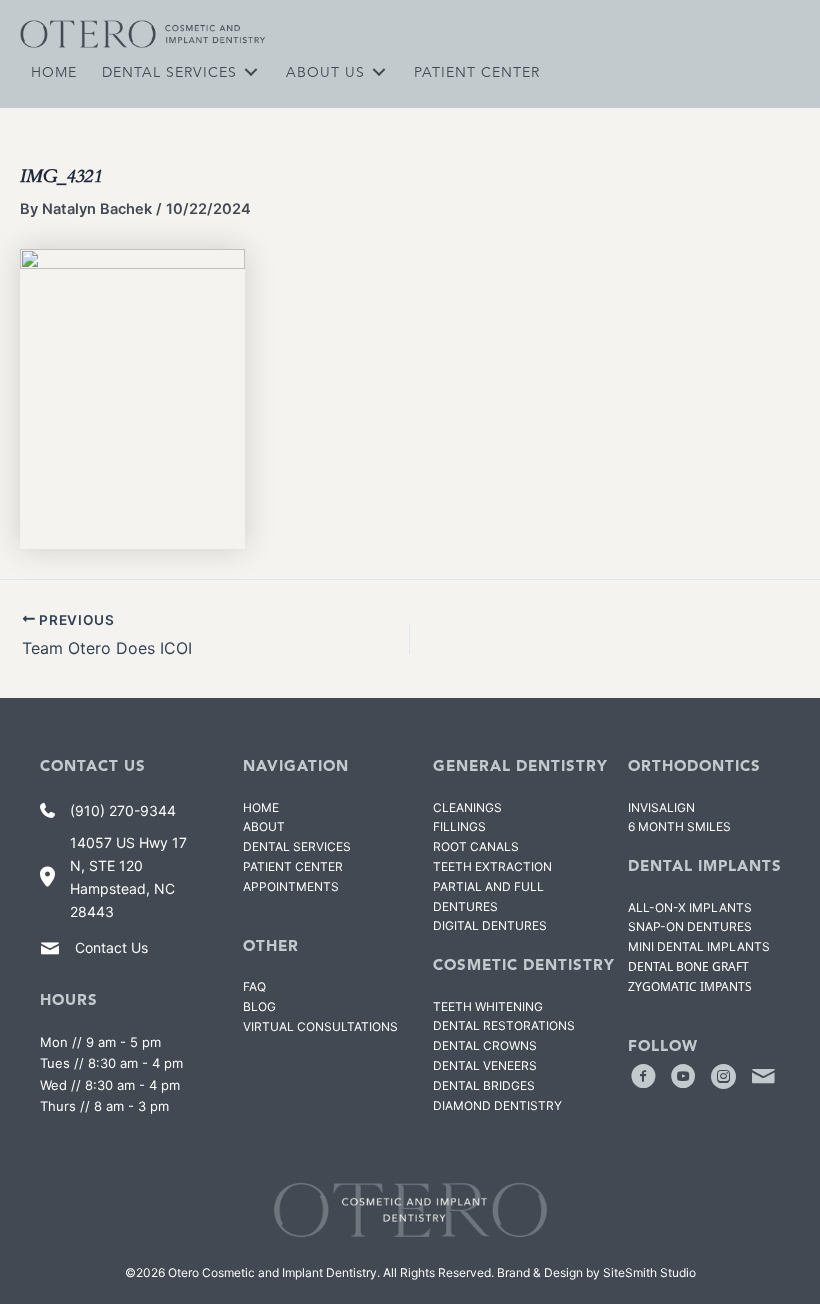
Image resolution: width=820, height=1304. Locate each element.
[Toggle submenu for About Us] (379, 71)
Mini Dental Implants (699, 946)
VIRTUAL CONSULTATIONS (320, 1026)
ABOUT (264, 826)
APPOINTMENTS (291, 886)
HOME (261, 807)
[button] (643, 1076)
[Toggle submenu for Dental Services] (251, 71)
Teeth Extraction (492, 866)
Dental (484, 1085)
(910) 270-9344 (123, 810)
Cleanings (467, 807)
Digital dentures (490, 925)
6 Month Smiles (679, 826)
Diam (497, 1105)
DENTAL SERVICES (297, 846)
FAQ (254, 986)
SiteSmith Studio (649, 1272)
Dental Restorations (504, 1025)
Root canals (476, 846)
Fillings (459, 826)
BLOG (259, 1006)
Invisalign (661, 807)
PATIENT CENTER (293, 866)
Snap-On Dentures (690, 926)
